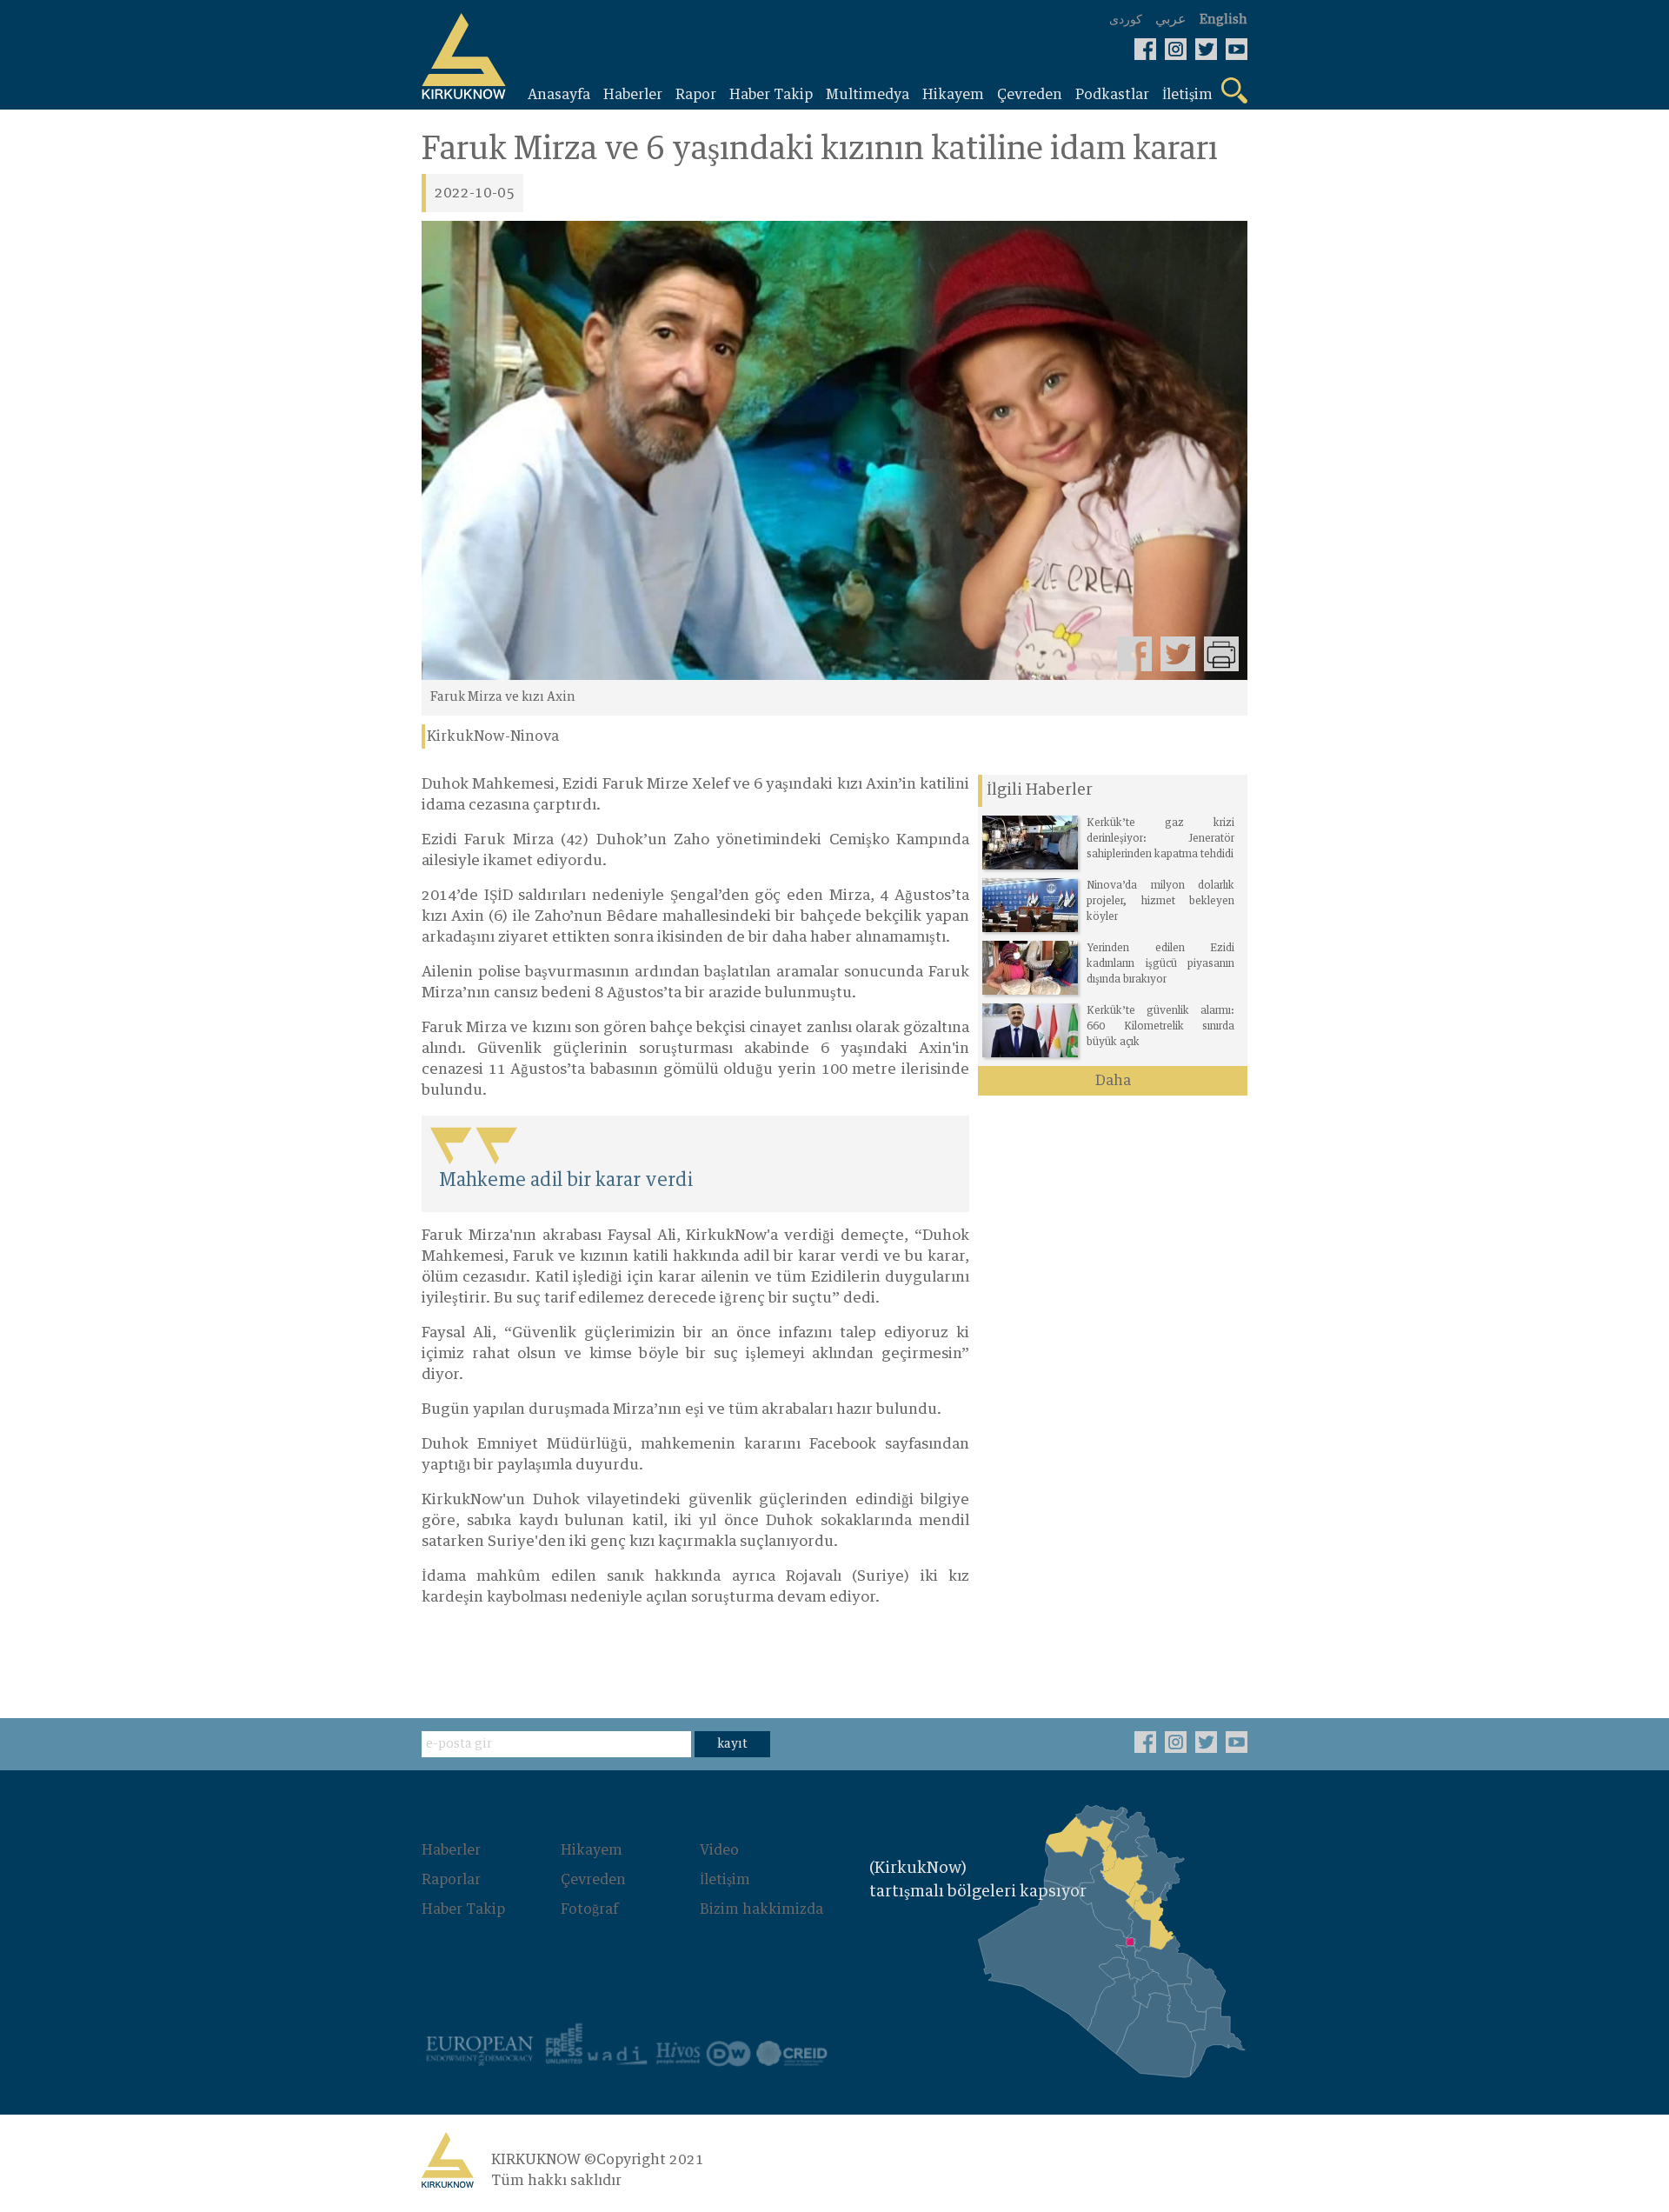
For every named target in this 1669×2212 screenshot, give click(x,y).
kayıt (732, 1744)
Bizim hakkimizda (761, 1909)
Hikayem (592, 1850)
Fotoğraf (589, 1909)
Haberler (451, 1850)
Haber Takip (463, 1909)
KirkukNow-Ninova (493, 736)
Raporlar (451, 1880)
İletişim (725, 1880)
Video (719, 1850)
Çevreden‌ (593, 1880)
